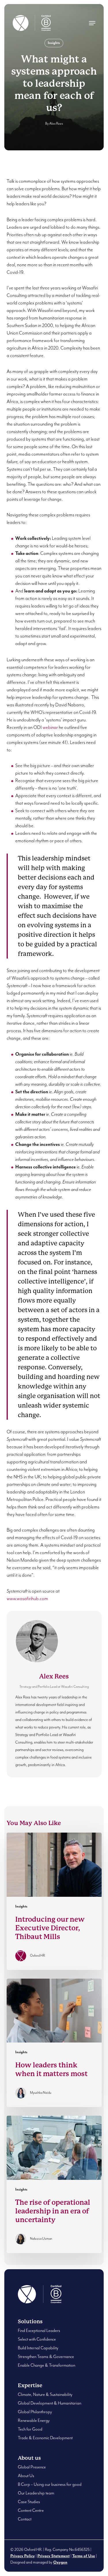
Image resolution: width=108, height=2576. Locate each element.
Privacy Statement (54, 2556)
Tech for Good (30, 2429)
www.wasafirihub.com (27, 1599)
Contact (25, 2519)
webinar (50, 728)
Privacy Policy (23, 2556)
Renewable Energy (34, 2421)
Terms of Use (84, 2556)
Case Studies (29, 2502)
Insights (54, 43)
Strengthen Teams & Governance (46, 2357)
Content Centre (31, 2511)
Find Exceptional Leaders (39, 2331)
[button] (92, 23)
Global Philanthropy (35, 2412)
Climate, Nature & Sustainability (45, 2395)
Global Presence (32, 2467)
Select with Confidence (37, 2339)
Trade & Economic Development (45, 2438)
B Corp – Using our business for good (50, 2484)
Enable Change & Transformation (47, 2365)
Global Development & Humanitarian (50, 2403)
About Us (26, 2476)
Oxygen (60, 2562)
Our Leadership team (36, 2493)
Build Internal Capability (38, 2348)
